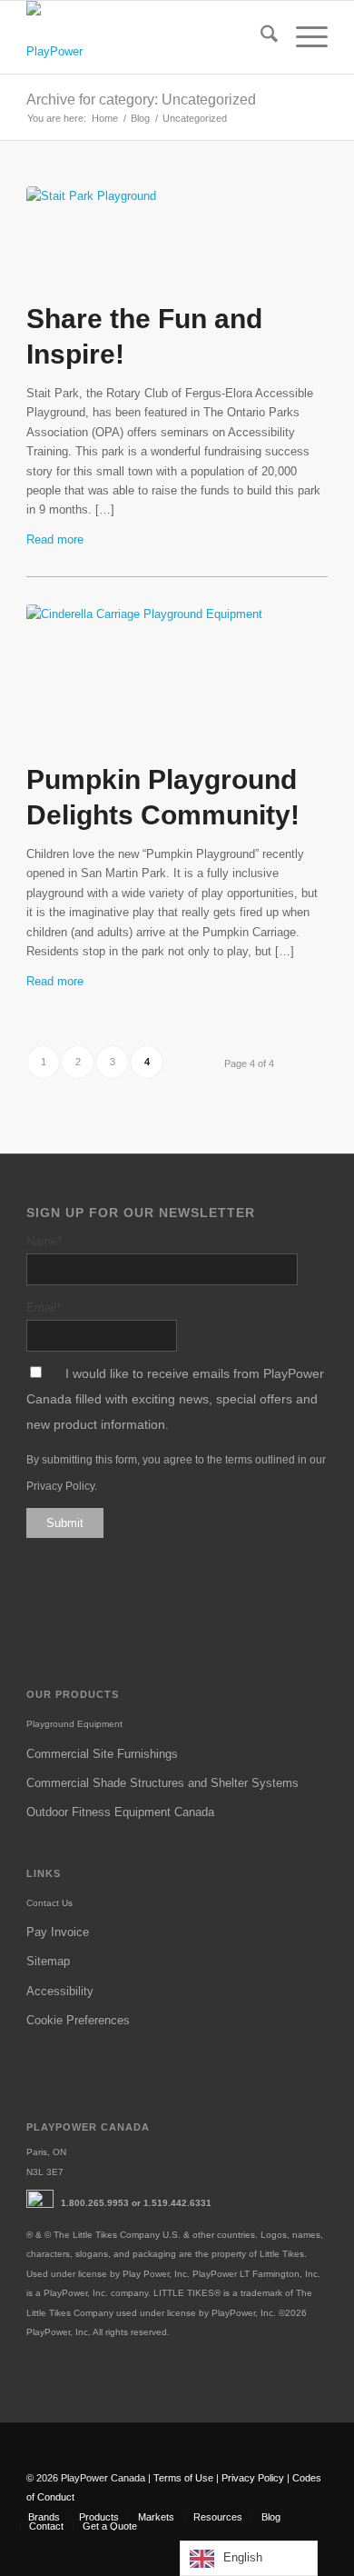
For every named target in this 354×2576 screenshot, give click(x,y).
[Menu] (303, 37)
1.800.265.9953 (95, 2203)
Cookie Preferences (78, 2020)
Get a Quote (110, 2526)
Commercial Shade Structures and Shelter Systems (162, 1783)
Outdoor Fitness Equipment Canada (120, 1812)
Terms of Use (183, 2478)
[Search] (260, 37)
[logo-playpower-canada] (56, 37)
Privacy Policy (60, 1486)
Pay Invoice (58, 1932)
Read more (55, 539)
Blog (271, 2517)
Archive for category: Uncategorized (141, 100)
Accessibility (60, 1991)
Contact (46, 2526)
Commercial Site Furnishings (102, 1754)
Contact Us (49, 1903)
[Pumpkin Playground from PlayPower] (177, 678)
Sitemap (48, 1961)
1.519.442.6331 (177, 2203)
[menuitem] (260, 37)
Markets (156, 2517)
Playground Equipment (74, 1724)
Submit (65, 1523)
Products (99, 2517)
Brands (44, 2517)
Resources (218, 2517)
